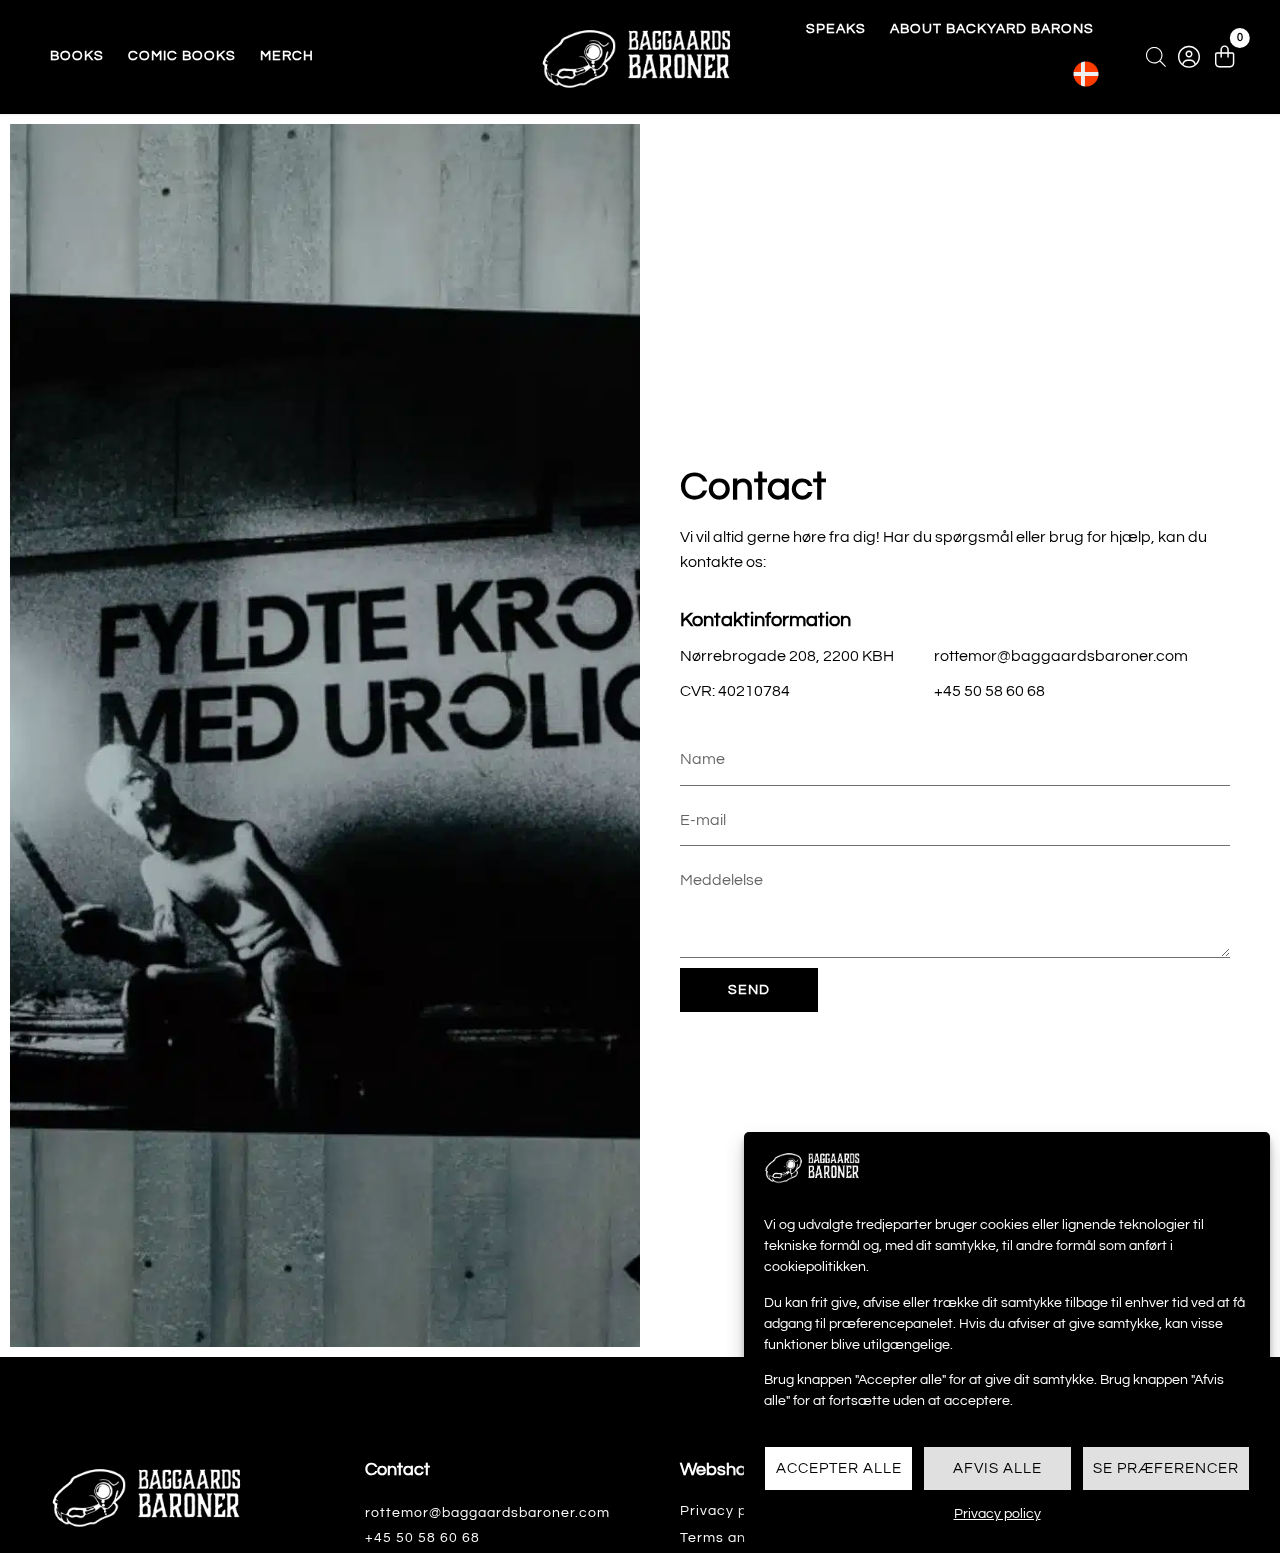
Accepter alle (839, 1468)
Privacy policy (997, 1514)
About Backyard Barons (992, 29)
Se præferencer (1166, 1468)
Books (77, 56)
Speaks (836, 29)
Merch (287, 56)
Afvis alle (997, 1468)
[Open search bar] (1156, 57)
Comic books (182, 56)
